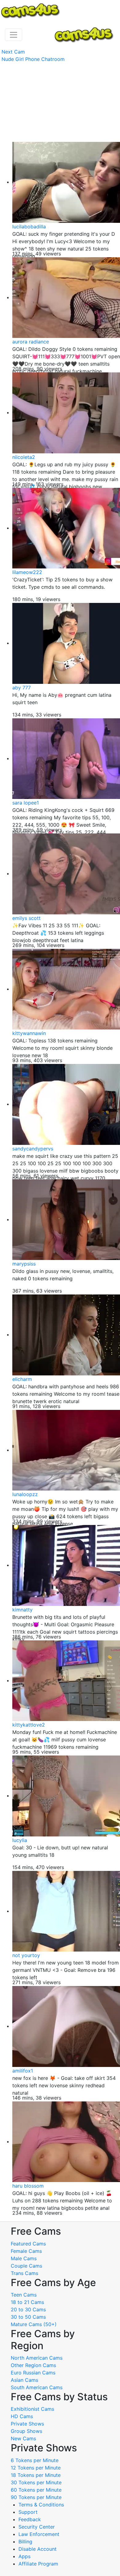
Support (28, 2512)
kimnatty (22, 1610)
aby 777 (22, 688)
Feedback (30, 2519)
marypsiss (24, 1264)
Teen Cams (24, 2295)
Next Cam (13, 52)
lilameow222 (27, 572)
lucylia (20, 1840)
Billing (25, 2542)
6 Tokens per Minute (35, 2460)
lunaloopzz (25, 1494)
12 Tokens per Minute (36, 2468)
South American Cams (37, 2387)
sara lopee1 (26, 803)
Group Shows (26, 2431)
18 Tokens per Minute (36, 2475)
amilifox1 (23, 2071)
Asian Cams (24, 2380)
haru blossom (28, 2186)
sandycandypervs (33, 1149)
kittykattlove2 (29, 1725)
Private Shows (27, 2424)
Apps (24, 2556)
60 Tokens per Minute (36, 2490)
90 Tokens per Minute (36, 2497)
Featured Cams (28, 2244)
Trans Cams (24, 2273)
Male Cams (24, 2258)
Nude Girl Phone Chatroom (33, 59)
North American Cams (37, 2358)
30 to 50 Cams (28, 2317)
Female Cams (26, 2251)
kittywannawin (29, 1033)
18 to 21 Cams (27, 2302)
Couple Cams (26, 2266)
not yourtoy (26, 1955)
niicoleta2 (24, 457)
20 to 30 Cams (28, 2309)
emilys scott (26, 918)
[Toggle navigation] (14, 35)
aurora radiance (31, 342)
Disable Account (38, 2549)
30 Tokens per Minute (36, 2482)
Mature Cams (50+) (34, 2324)
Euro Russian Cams (33, 2373)
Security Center (37, 2527)
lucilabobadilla (29, 227)
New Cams (23, 2438)
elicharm (22, 1379)
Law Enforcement (39, 2534)
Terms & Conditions (41, 2505)
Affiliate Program (39, 2564)
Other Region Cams (33, 2365)
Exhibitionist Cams (32, 2409)
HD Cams (22, 2416)
